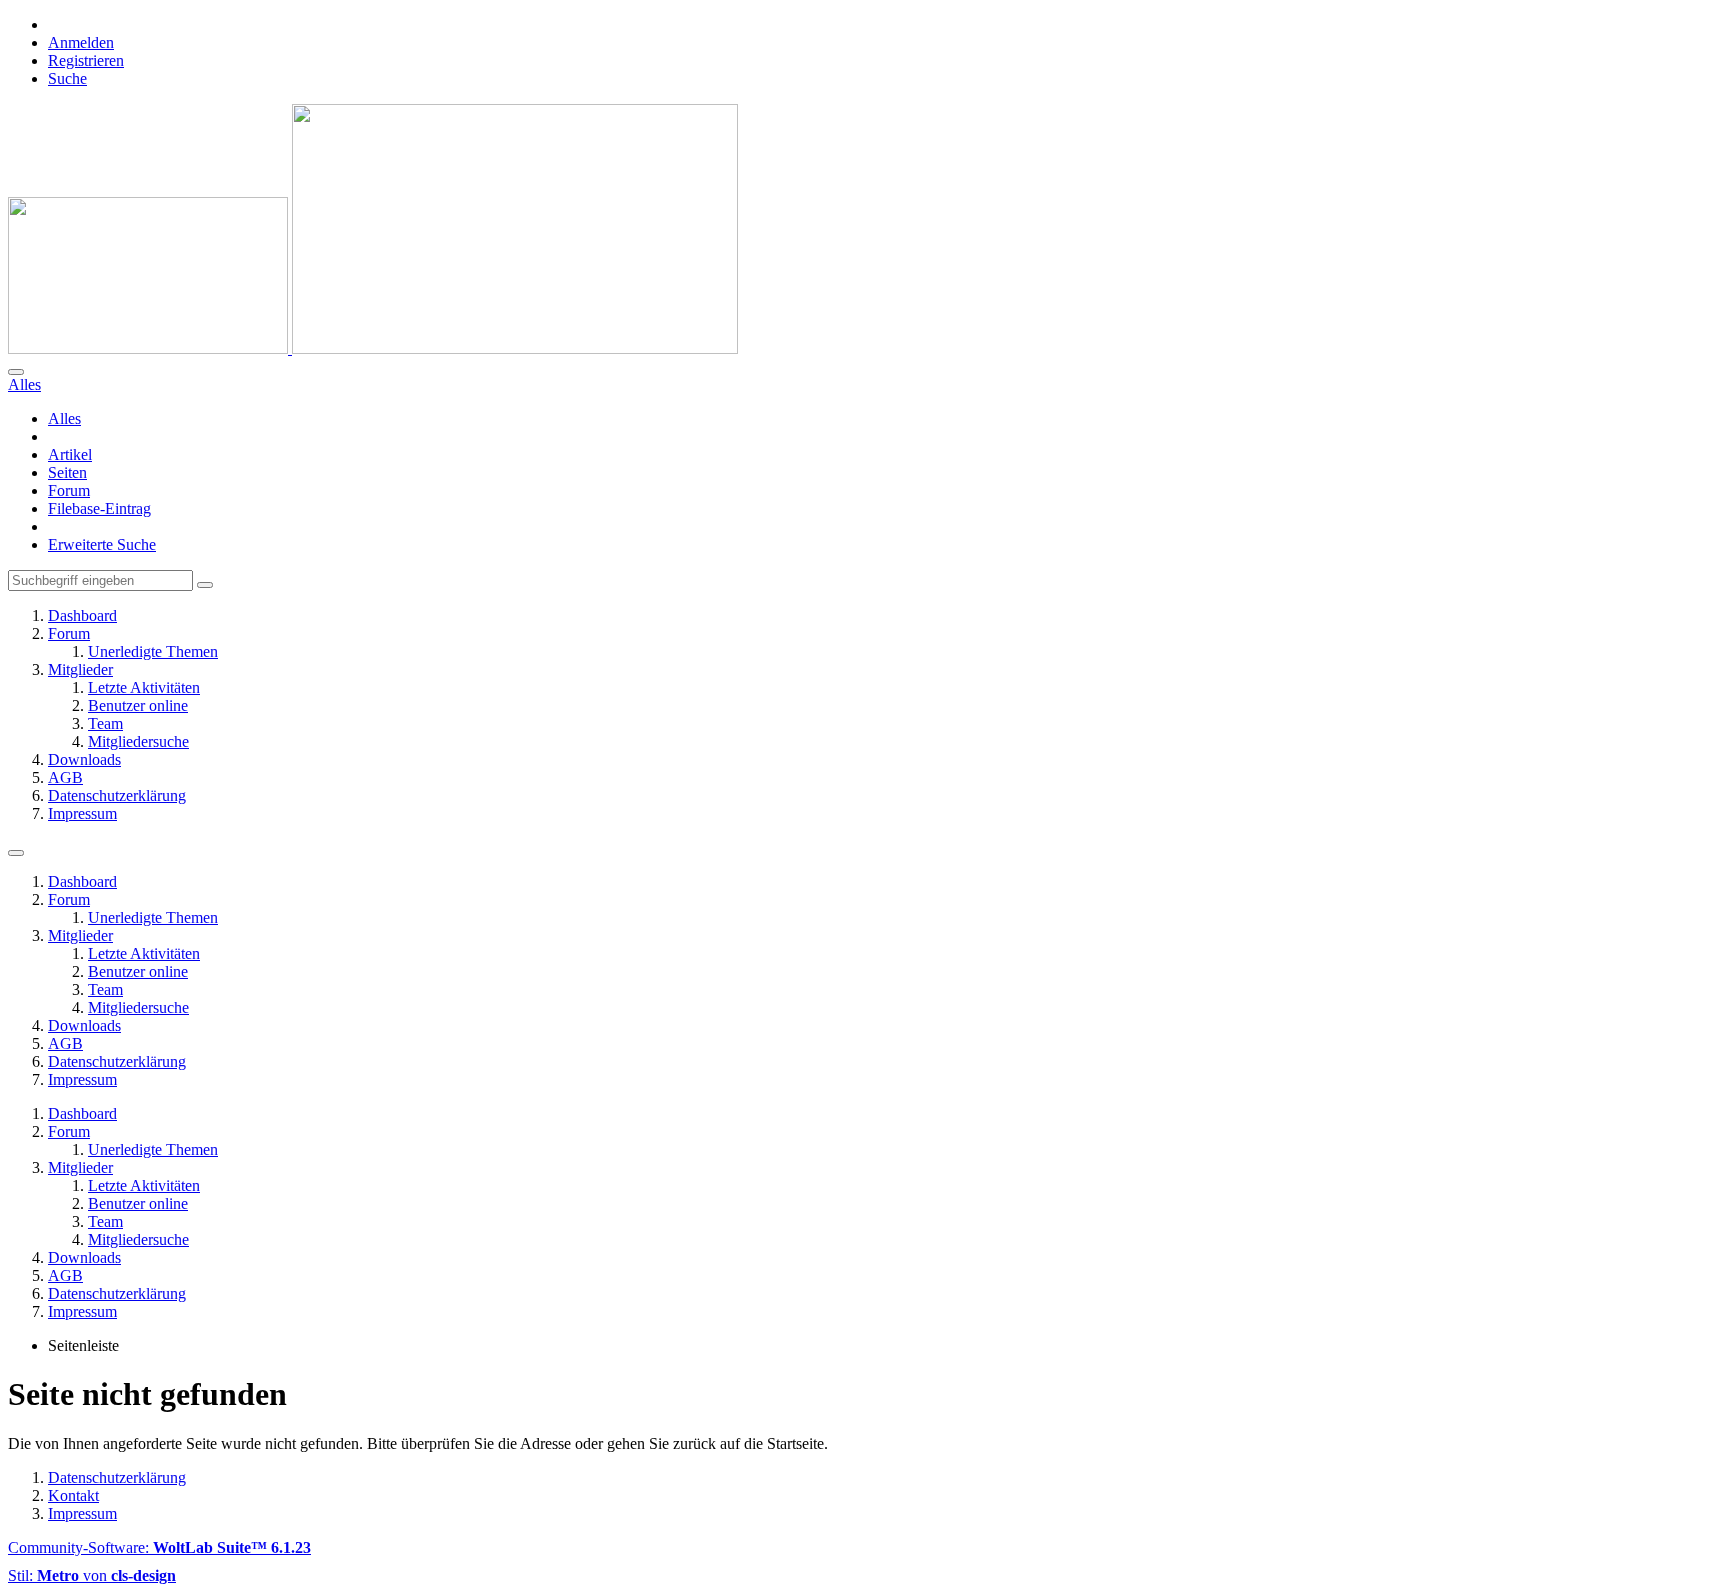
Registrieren (86, 60)
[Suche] (16, 372)
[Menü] (16, 853)
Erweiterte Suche (102, 544)
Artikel (70, 454)
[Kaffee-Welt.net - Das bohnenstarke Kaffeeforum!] (373, 348)
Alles (64, 418)
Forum (69, 490)
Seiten (67, 472)
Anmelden (81, 42)
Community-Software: (159, 1547)
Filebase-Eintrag (99, 508)
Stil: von (92, 1575)
